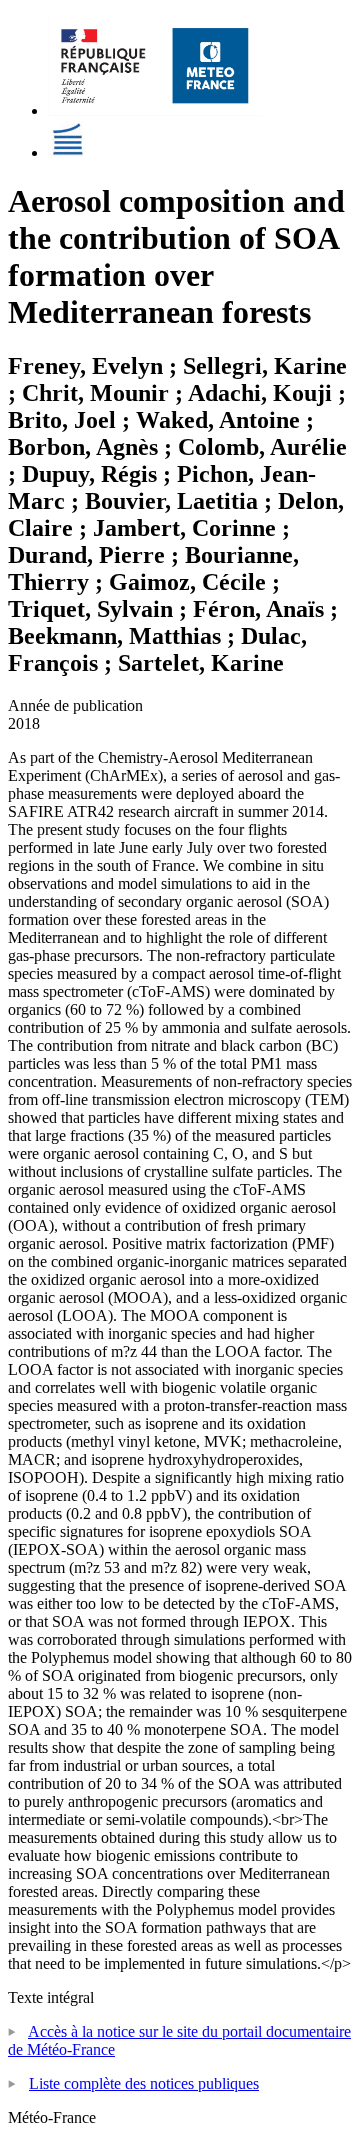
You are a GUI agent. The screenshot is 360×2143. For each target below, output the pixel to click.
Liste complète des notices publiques (144, 2083)
